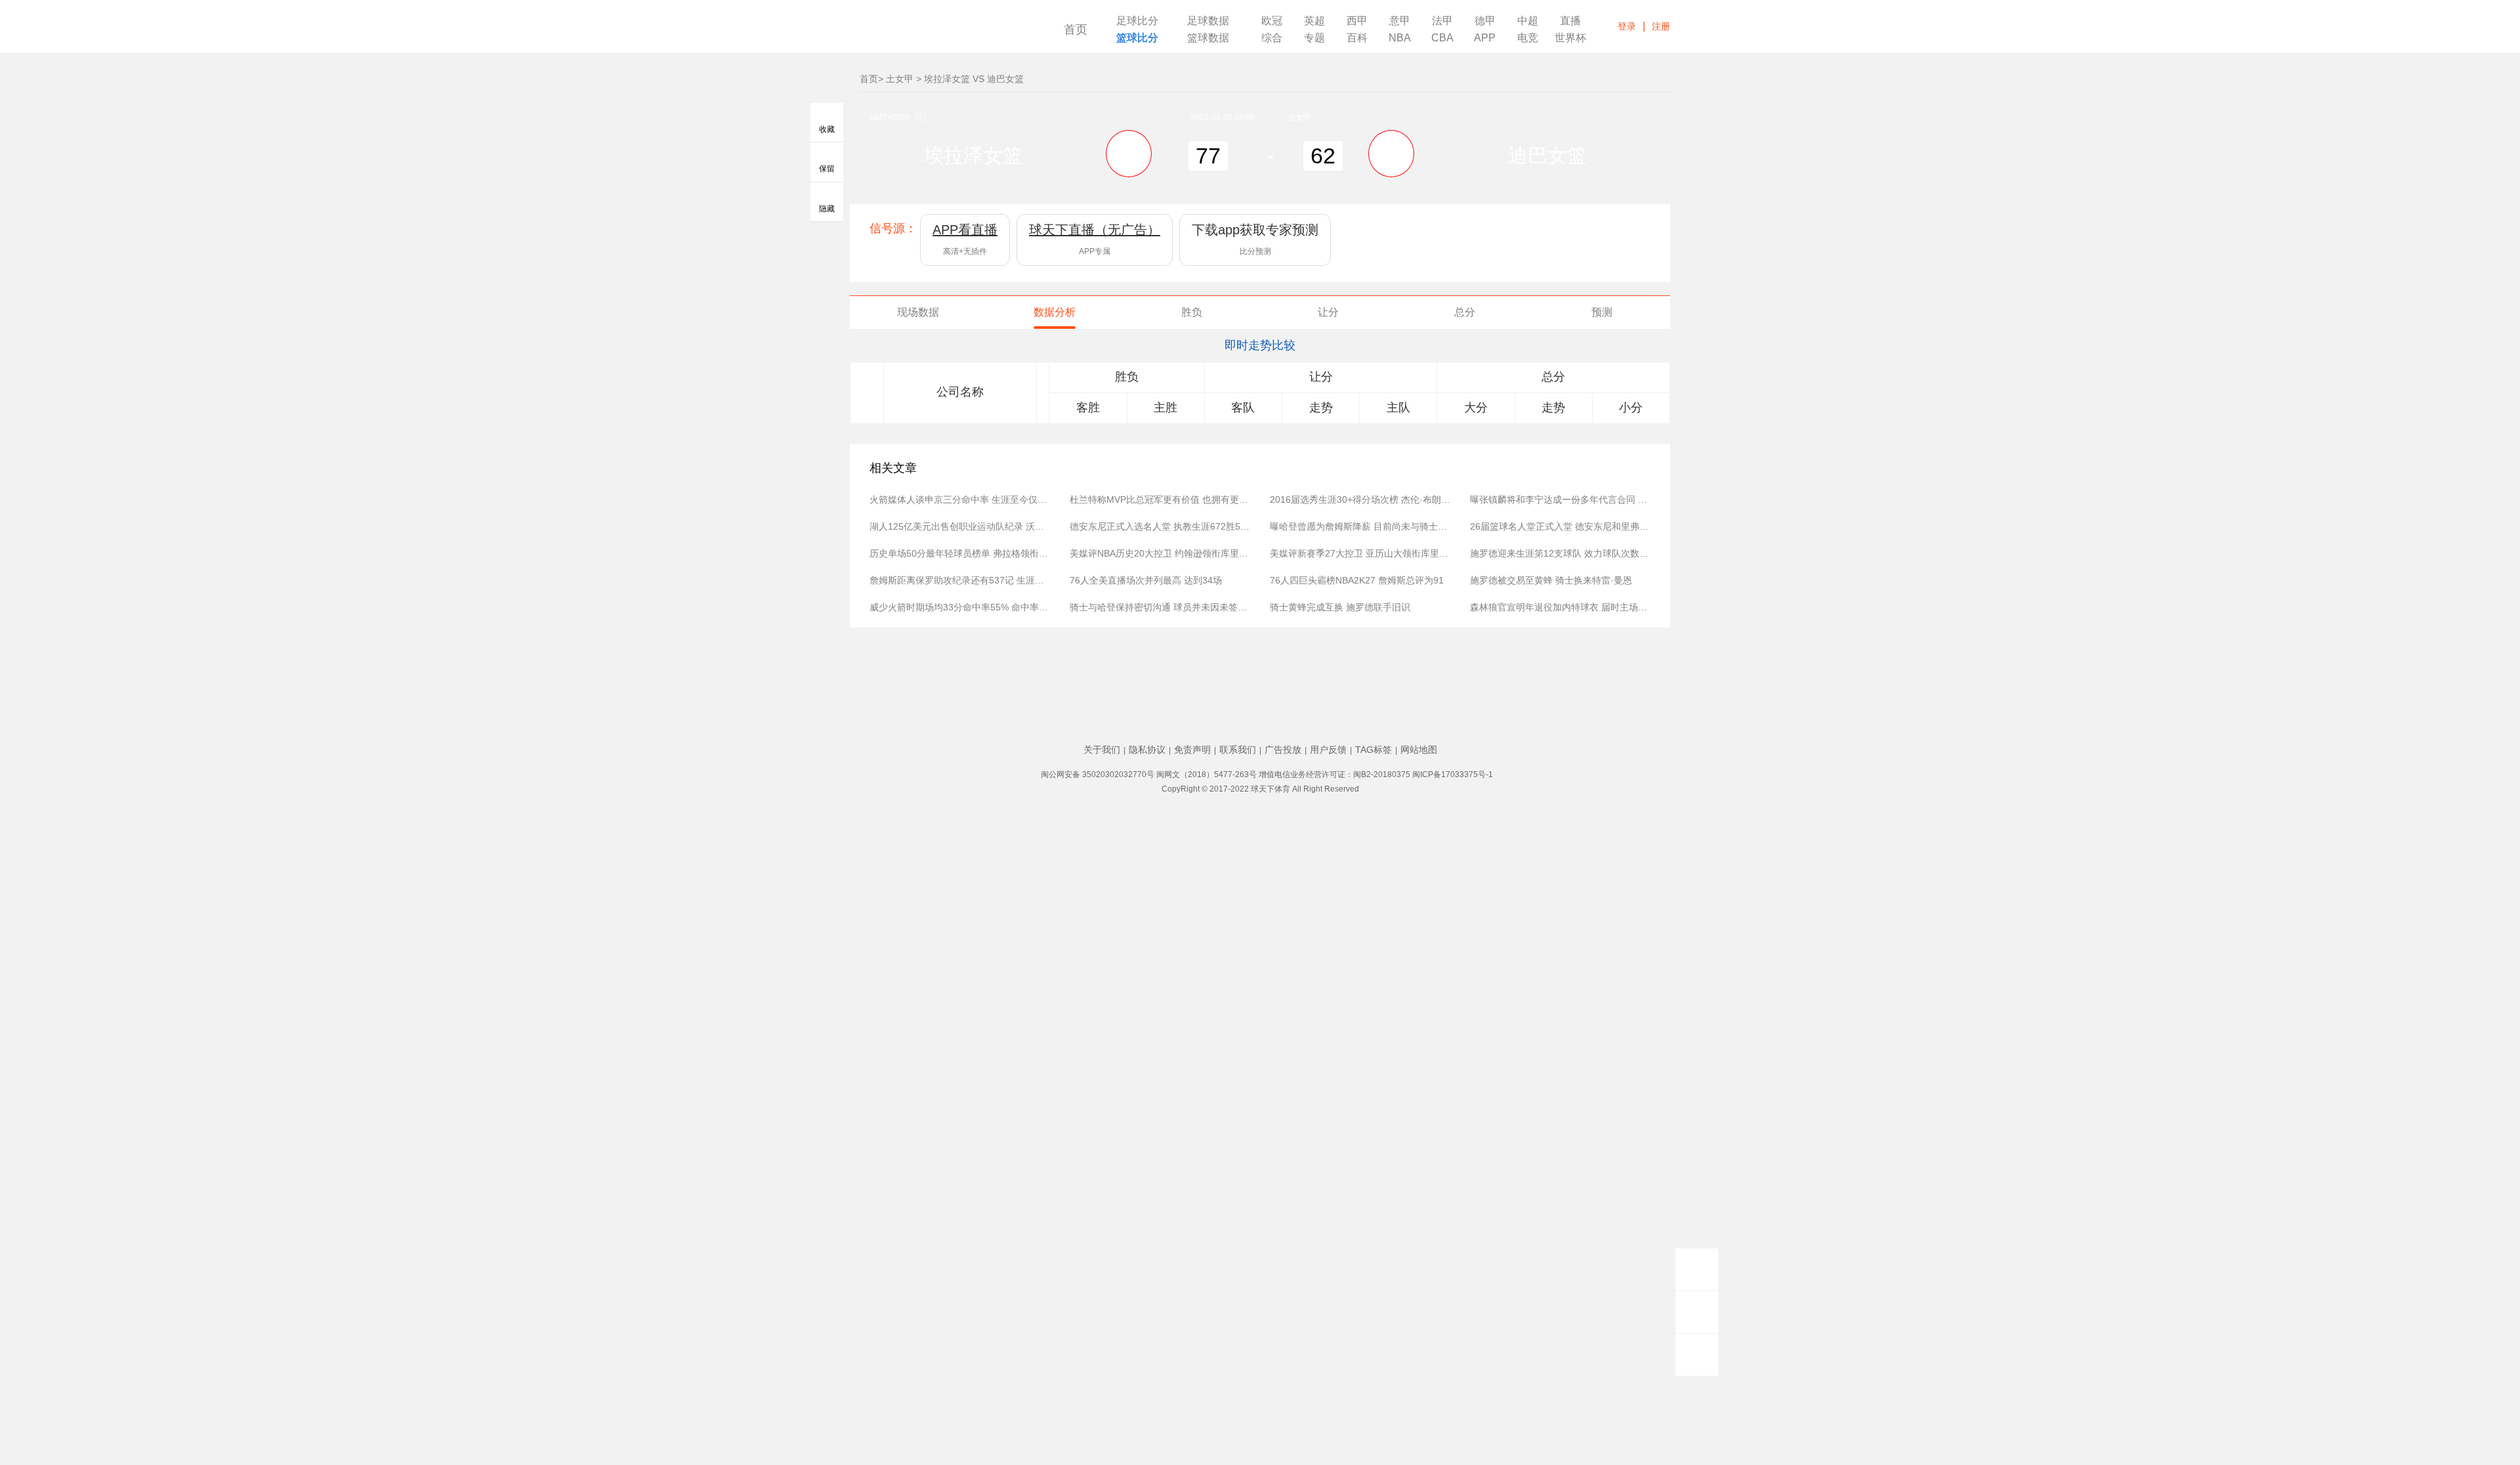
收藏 (827, 131)
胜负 (1192, 312)
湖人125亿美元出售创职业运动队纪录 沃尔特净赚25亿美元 (960, 526)
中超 (1528, 21)
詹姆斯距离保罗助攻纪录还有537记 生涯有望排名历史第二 (960, 580)
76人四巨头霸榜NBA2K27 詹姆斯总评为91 (1357, 580)
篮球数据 (1208, 38)
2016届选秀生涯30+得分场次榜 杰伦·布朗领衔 (1360, 499)
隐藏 (827, 212)
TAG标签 (1374, 750)
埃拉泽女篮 (973, 155)
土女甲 (900, 79)
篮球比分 (1137, 38)
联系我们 (1238, 750)
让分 (1328, 312)
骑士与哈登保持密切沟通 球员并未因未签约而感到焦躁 (1160, 607)
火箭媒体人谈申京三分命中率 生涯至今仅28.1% (960, 499)
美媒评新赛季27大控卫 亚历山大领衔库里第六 (1360, 553)
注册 (1661, 26)
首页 (1076, 30)
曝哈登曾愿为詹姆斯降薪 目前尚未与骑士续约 (1360, 526)
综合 (1272, 38)
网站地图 (1419, 750)
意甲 (1400, 21)
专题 (1314, 38)
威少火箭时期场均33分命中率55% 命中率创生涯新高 (960, 607)
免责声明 (1192, 750)
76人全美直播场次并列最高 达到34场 (1146, 580)
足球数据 (1208, 21)
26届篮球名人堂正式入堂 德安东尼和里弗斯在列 (1560, 526)
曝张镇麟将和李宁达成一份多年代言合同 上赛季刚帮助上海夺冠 (1560, 499)
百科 (1357, 38)
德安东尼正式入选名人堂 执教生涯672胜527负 (1160, 526)
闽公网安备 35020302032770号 (1098, 775)
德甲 (1485, 21)
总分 (1465, 312)
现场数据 (918, 312)
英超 (1314, 21)
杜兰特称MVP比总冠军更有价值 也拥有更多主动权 (1160, 499)
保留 (827, 173)
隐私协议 (1147, 750)
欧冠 (1272, 21)
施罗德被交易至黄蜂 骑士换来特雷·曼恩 (1551, 580)
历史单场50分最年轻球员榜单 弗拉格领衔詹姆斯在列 (960, 553)
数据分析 (1055, 312)
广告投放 (1283, 750)
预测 (1602, 312)
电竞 (1528, 38)
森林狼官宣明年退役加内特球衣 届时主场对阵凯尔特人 (1560, 607)
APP (1485, 38)
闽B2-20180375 (1382, 775)
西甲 (1357, 21)
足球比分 (1137, 21)
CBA (1442, 38)
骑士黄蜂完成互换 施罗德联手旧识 (1340, 607)
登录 (1627, 26)
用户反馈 (1328, 750)
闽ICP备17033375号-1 (1453, 775)
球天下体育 (940, 31)
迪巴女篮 (1547, 155)
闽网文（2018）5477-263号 (1207, 775)
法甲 (1442, 21)
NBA (1400, 38)
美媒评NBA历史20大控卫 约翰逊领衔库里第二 (1160, 553)
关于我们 (1102, 750)
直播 (1570, 21)
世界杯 (1570, 38)
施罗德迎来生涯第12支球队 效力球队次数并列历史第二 (1560, 553)
